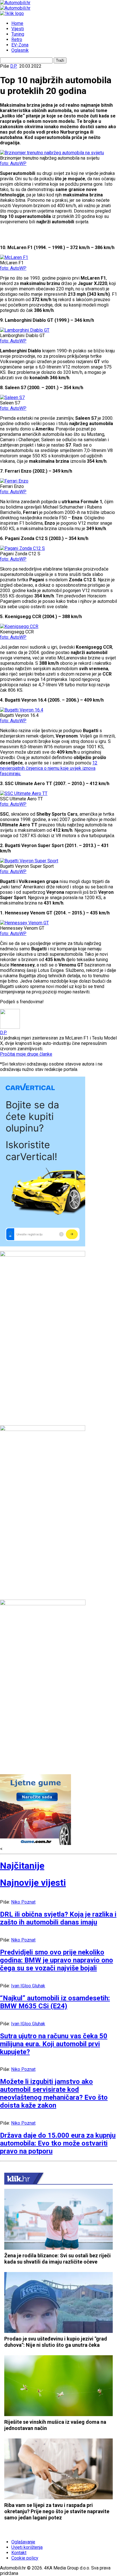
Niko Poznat (23, 1902)
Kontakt (19, 2553)
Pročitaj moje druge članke (26, 1054)
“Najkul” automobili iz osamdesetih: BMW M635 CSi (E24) (55, 2002)
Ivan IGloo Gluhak (28, 1986)
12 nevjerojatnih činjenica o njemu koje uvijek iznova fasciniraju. (49, 768)
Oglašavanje (23, 2542)
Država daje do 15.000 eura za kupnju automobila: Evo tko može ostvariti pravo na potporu (58, 2143)
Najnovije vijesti (33, 1883)
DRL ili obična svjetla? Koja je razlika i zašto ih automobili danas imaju (58, 1918)
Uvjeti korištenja (27, 2547)
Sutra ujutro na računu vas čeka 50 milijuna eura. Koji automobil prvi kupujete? (54, 2044)
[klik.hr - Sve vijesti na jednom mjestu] (12, 13)
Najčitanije (22, 1866)
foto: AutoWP (13, 163)
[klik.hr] (18, 2178)
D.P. (14, 66)
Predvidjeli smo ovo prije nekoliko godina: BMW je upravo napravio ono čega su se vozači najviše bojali (57, 1960)
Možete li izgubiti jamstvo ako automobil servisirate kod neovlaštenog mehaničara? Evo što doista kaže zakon (54, 2093)
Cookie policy (25, 2558)
